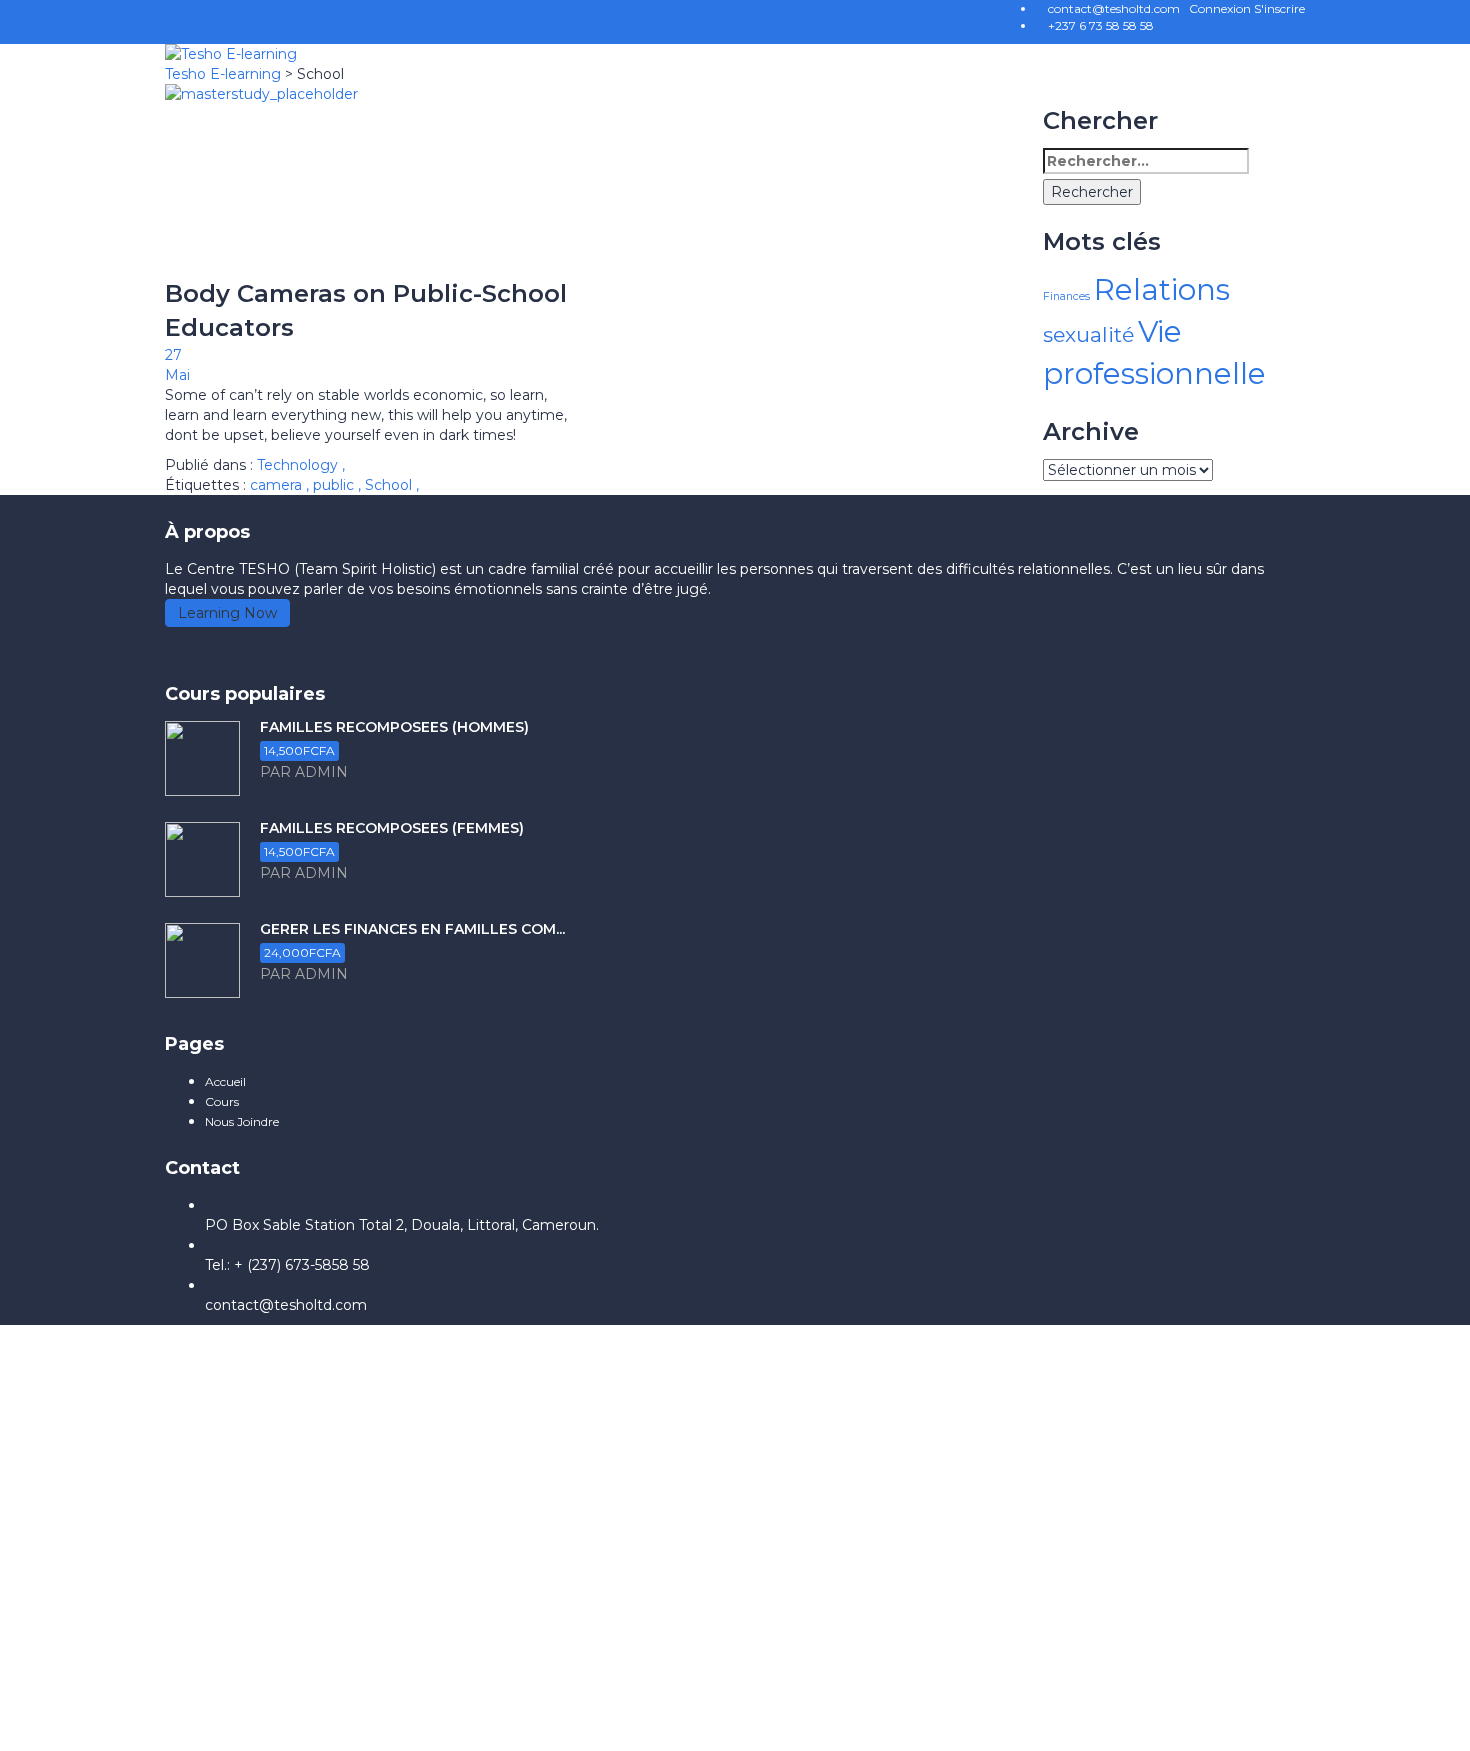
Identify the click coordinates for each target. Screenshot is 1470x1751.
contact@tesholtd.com (286, 1305)
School (390, 485)
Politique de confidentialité (525, 1533)
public (335, 485)
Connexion (1221, 8)
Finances (1066, 296)
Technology (297, 465)
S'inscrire (1279, 8)
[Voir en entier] (369, 180)
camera (278, 485)
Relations (1162, 289)
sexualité (1088, 334)
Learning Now (227, 613)
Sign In (183, 1721)
